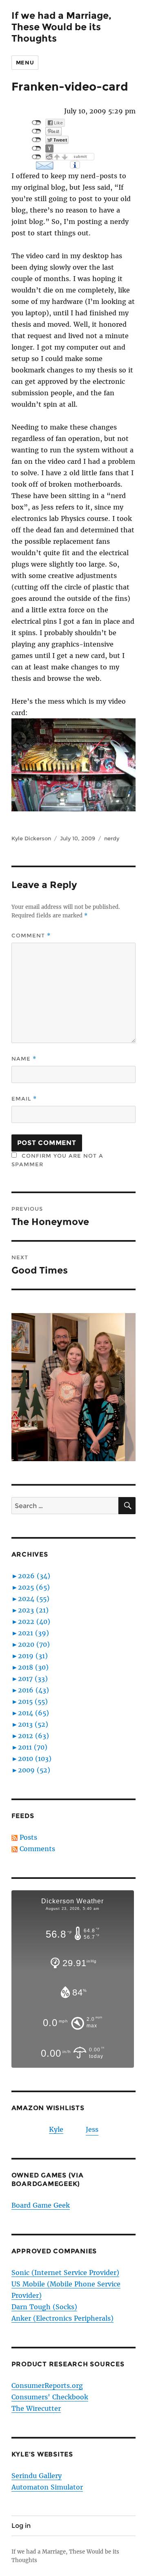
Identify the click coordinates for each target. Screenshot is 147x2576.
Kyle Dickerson (31, 838)
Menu (25, 62)
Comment (31, 936)
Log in (21, 2526)
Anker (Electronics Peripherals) (62, 2318)
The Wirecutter (36, 2408)
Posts (28, 1837)
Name (24, 1059)
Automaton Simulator (47, 2487)
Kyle (56, 2129)
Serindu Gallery (37, 2476)
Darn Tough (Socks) (44, 2307)
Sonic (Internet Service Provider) (65, 2273)
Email (24, 1099)
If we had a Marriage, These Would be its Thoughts (61, 27)
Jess (92, 2129)
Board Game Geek (41, 2205)
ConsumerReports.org (47, 2386)
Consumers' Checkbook (50, 2397)
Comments (37, 1849)
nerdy (112, 838)
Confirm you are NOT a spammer (57, 1160)
